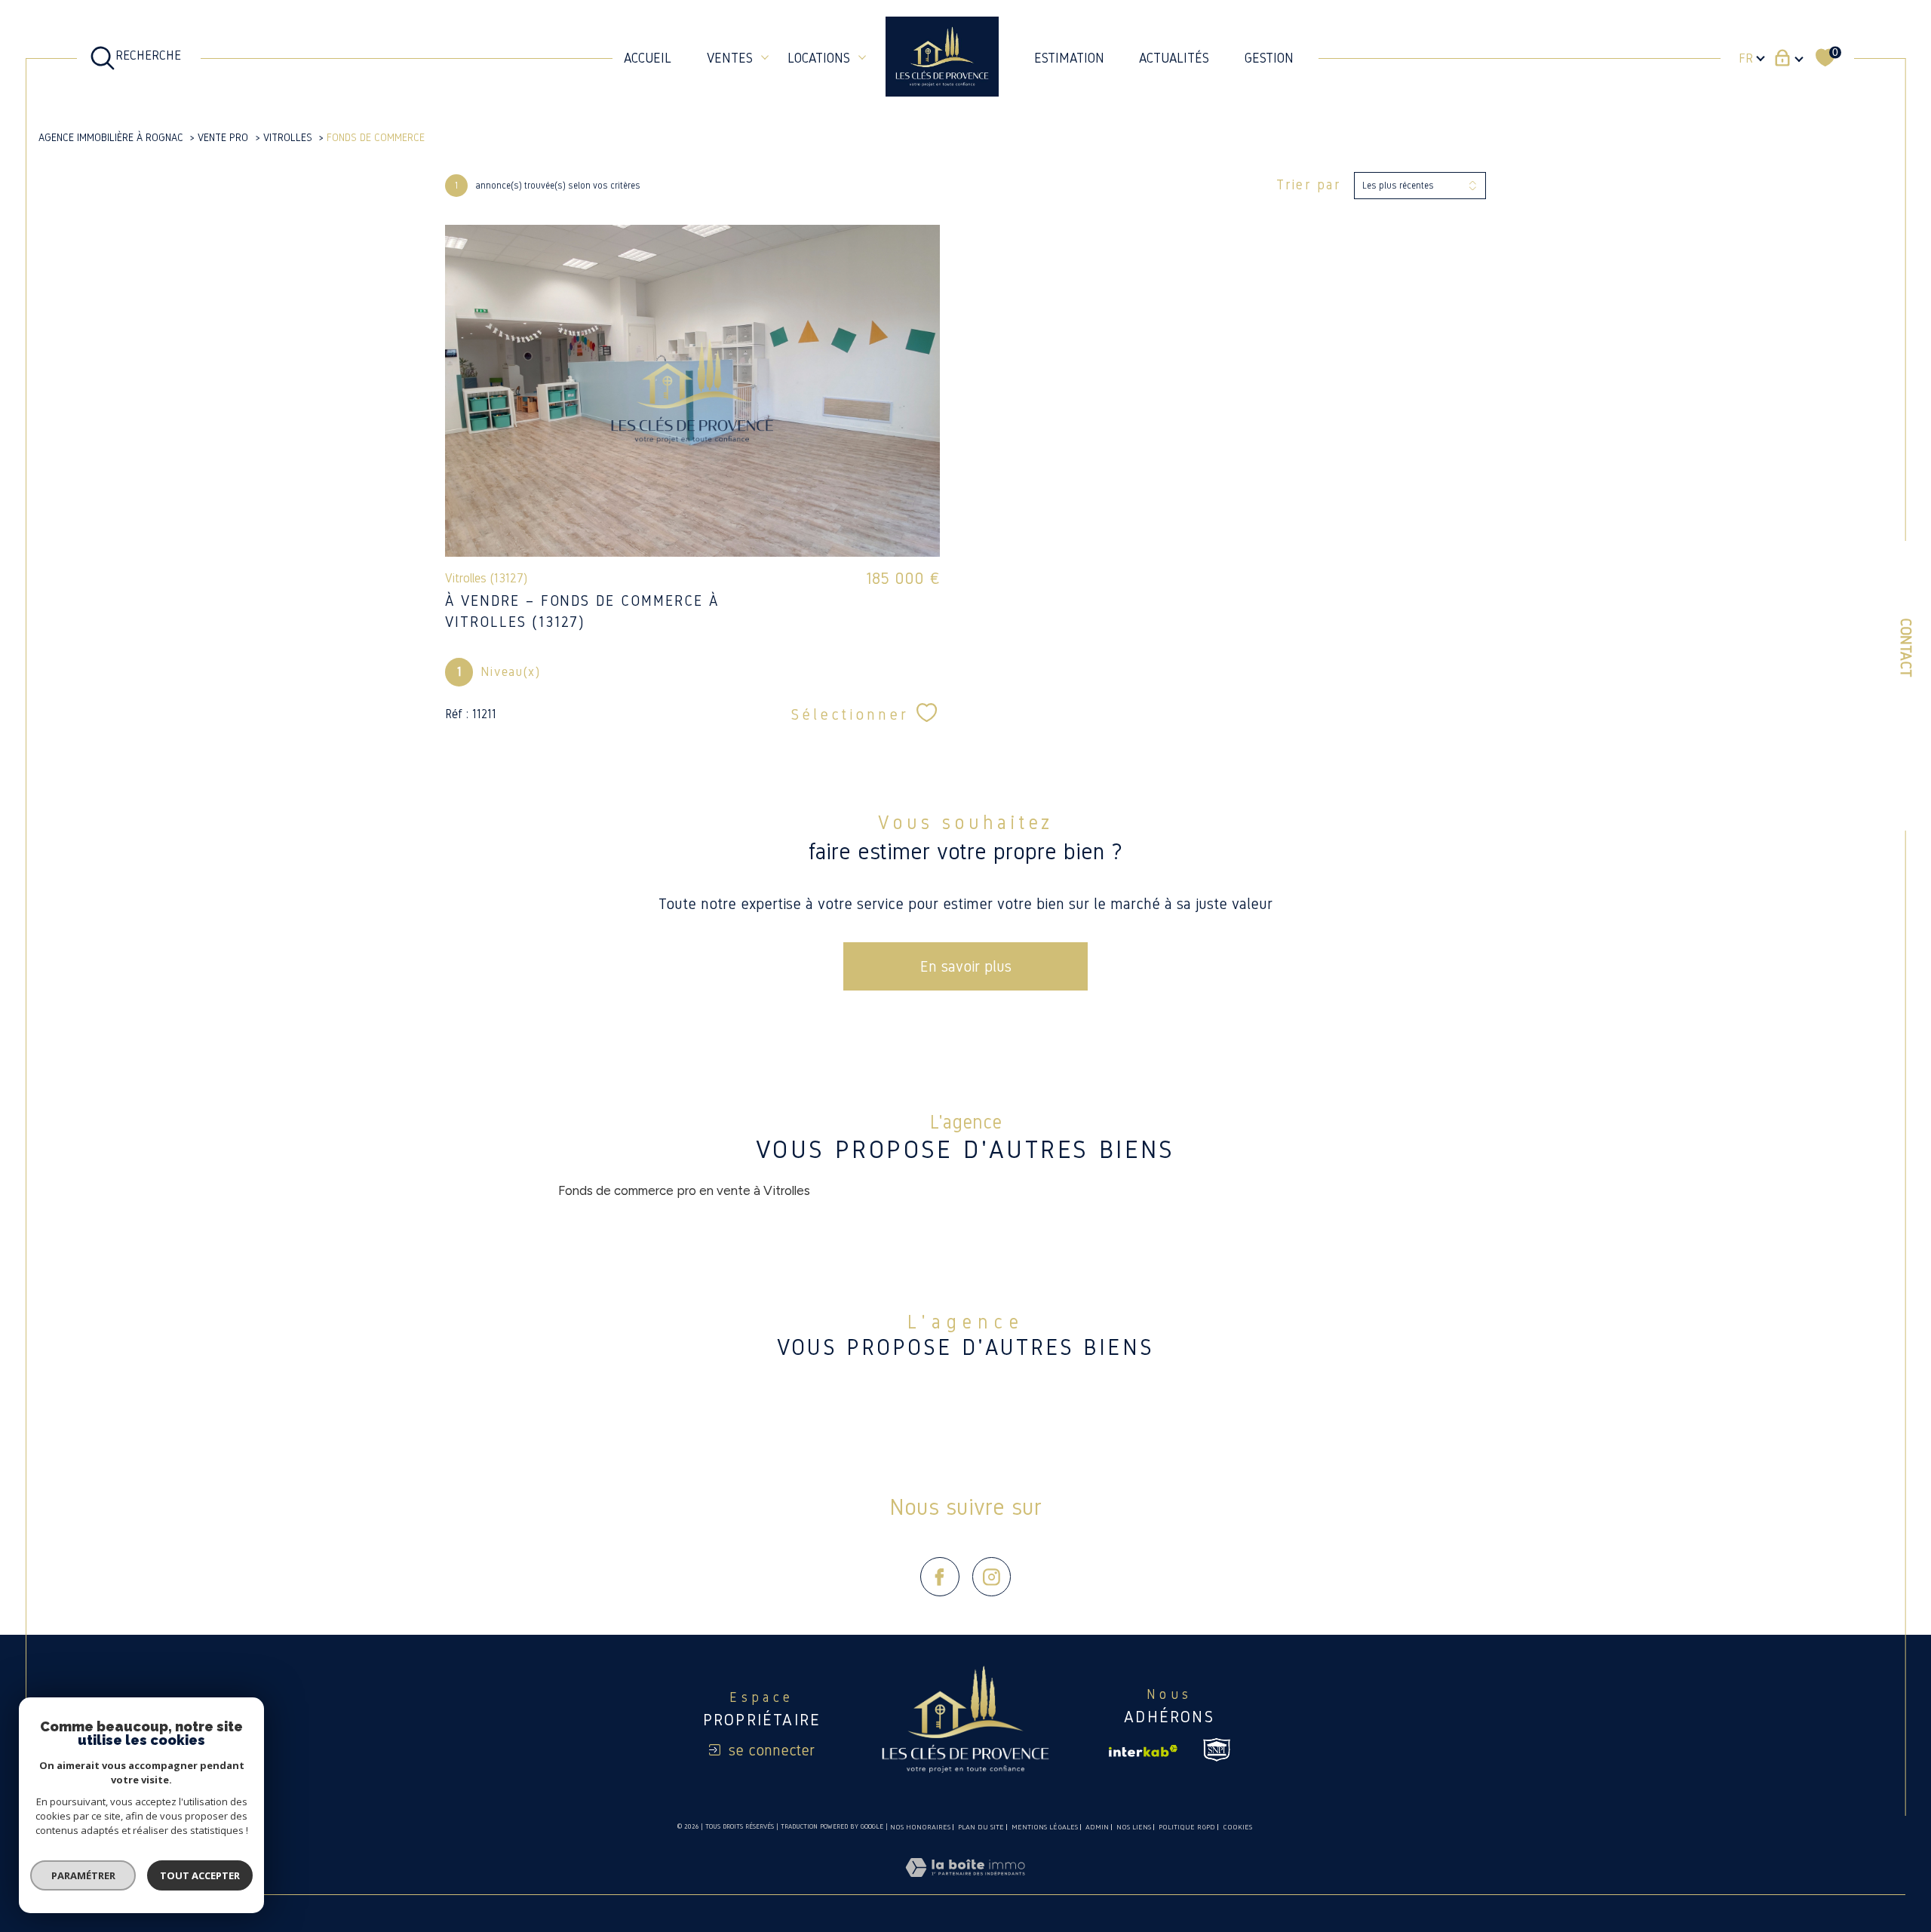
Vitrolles (288, 137)
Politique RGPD (1187, 1827)
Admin (1097, 1827)
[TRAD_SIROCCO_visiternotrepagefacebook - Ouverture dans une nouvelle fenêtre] (940, 1577)
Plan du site (981, 1827)
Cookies (1237, 1827)
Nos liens (1134, 1827)
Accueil (648, 58)
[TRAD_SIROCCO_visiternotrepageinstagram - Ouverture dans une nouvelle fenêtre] (992, 1577)
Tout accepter (200, 1875)
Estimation (1069, 58)
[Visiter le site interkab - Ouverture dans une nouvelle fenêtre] (1143, 1751)
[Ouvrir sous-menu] (765, 57)
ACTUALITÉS (1174, 58)
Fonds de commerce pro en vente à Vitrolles (684, 1190)
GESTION (1269, 58)
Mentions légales (1045, 1827)
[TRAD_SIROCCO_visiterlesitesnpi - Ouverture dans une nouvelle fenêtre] (1217, 1750)
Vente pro (223, 137)
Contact (1906, 648)
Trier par (1309, 185)
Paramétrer (83, 1875)
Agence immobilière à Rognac (111, 137)
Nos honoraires (920, 1827)
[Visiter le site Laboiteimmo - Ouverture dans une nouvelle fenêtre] (965, 1885)
